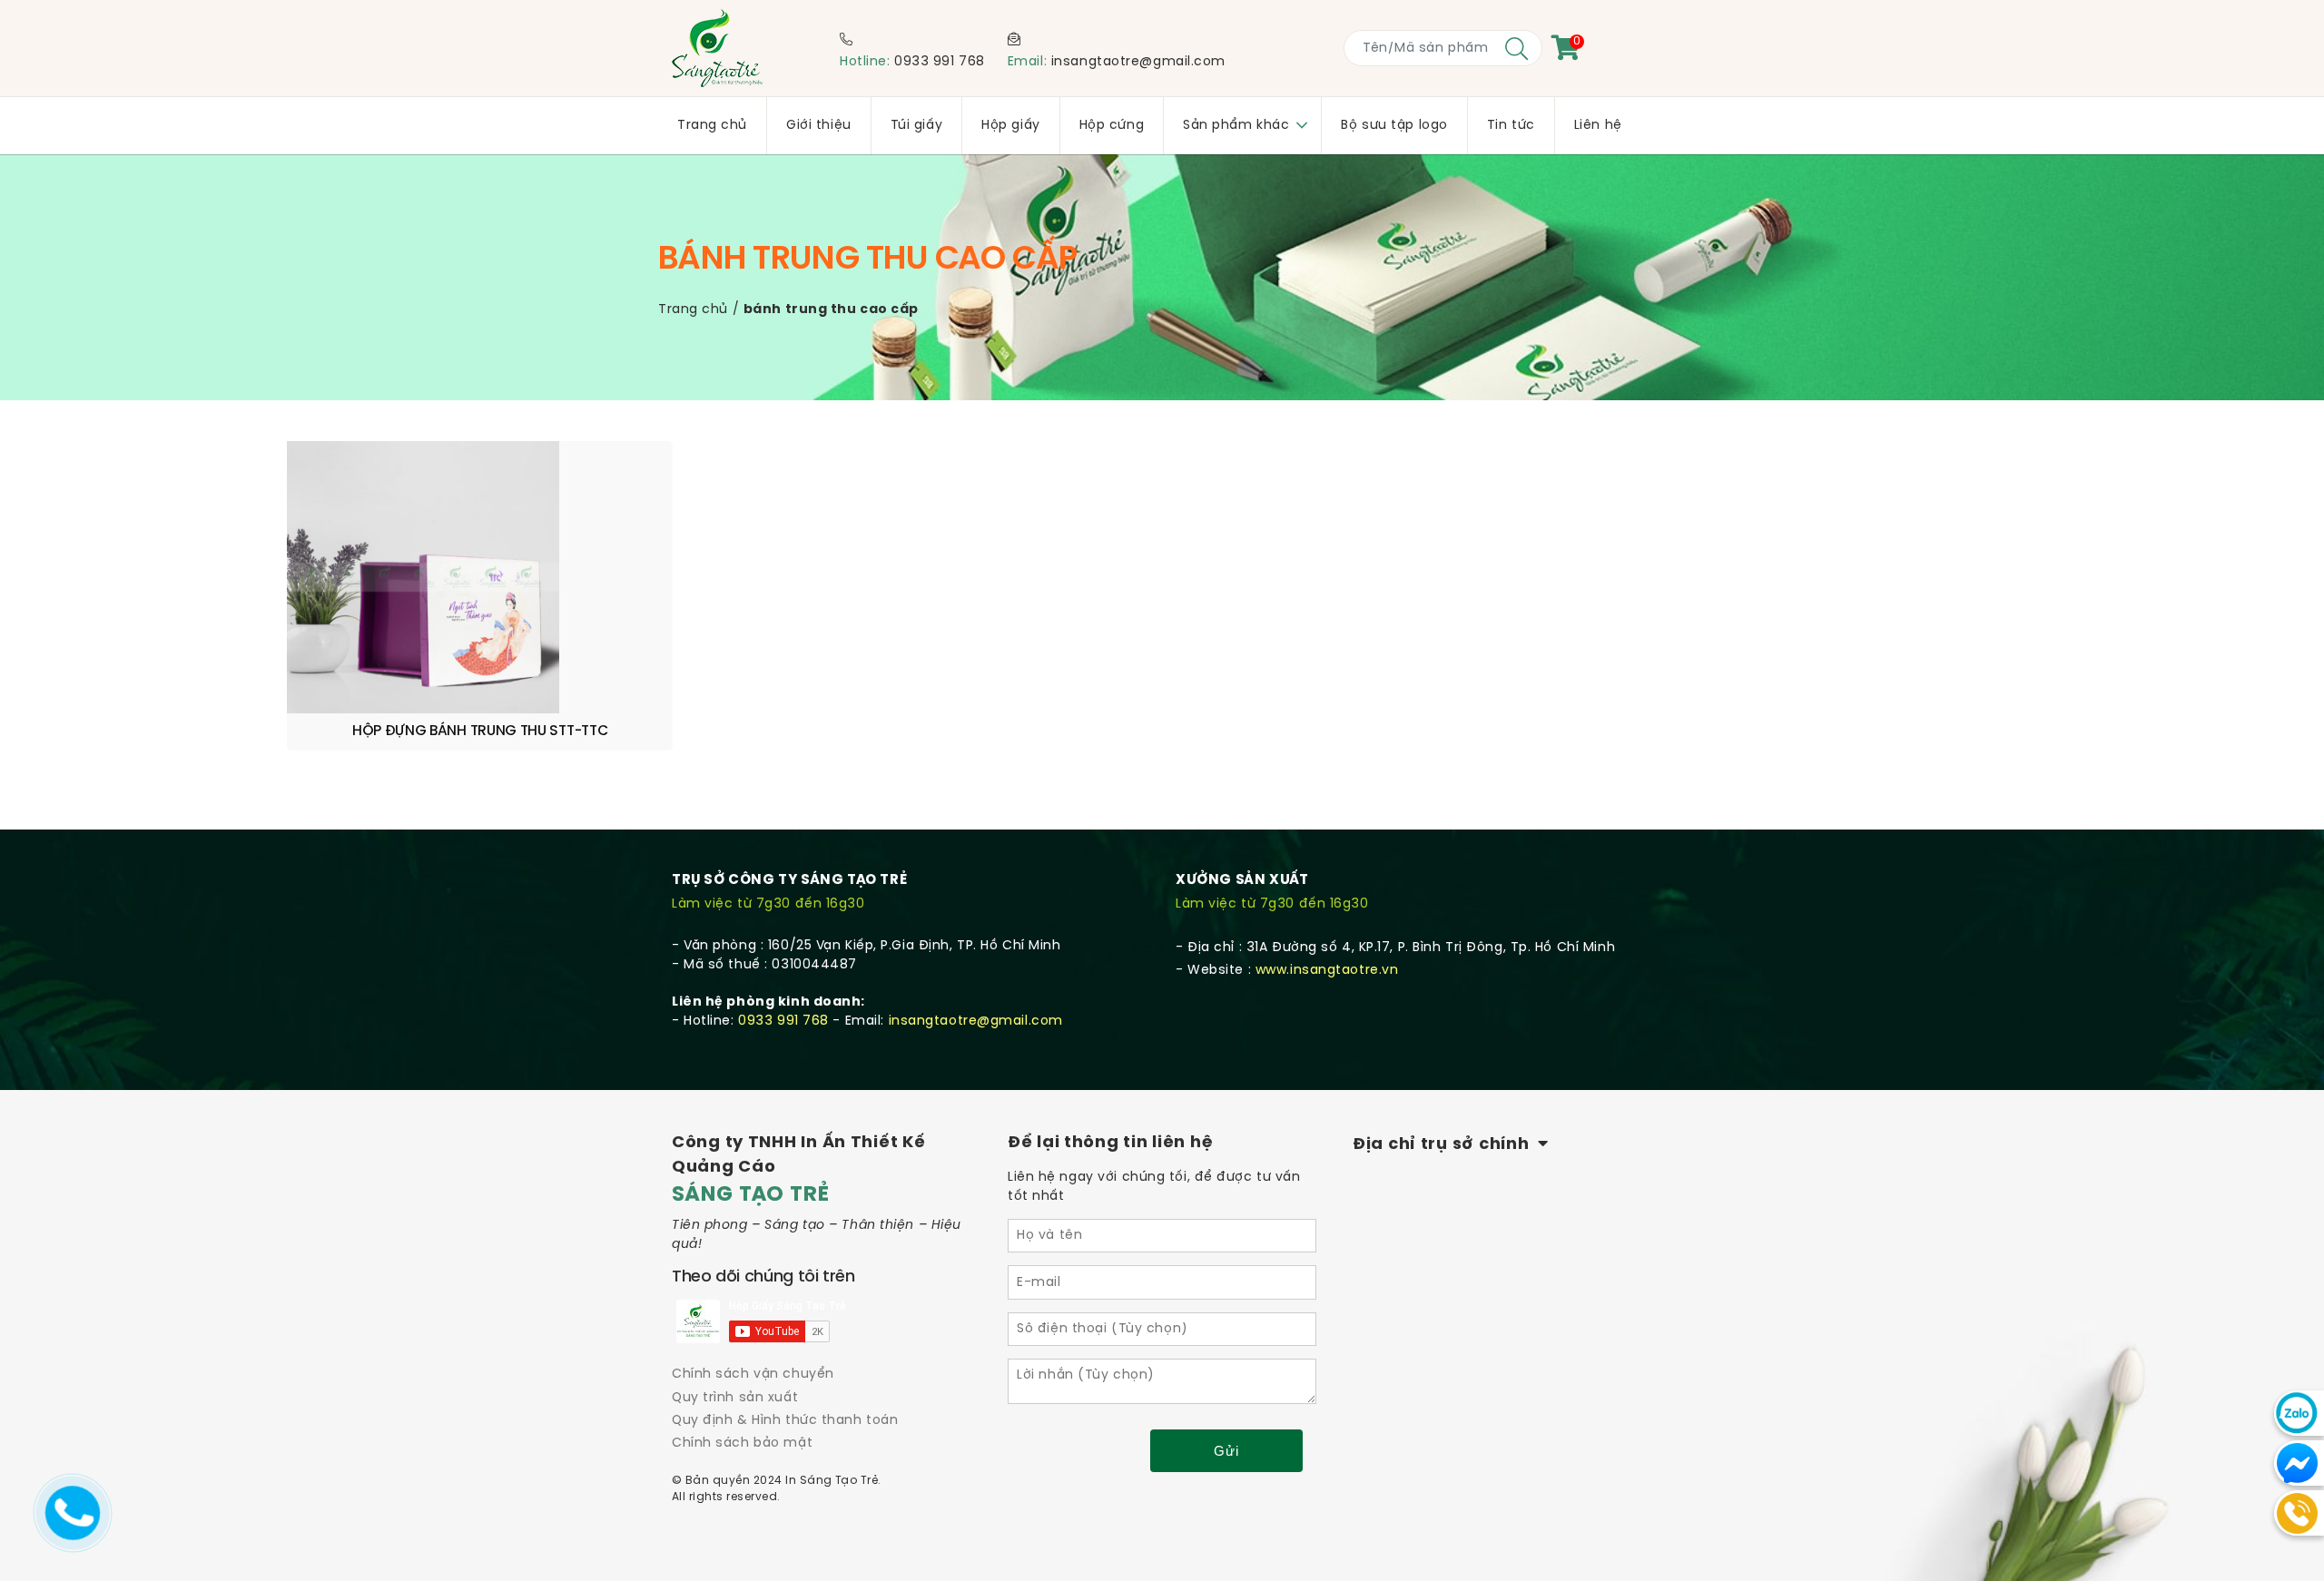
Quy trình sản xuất (735, 1398)
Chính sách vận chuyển (753, 1375)
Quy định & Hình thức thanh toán (785, 1421)
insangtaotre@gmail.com (1138, 62)
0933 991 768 (940, 62)
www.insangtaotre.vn (1327, 971)
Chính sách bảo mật (742, 1444)
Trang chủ (693, 310)
